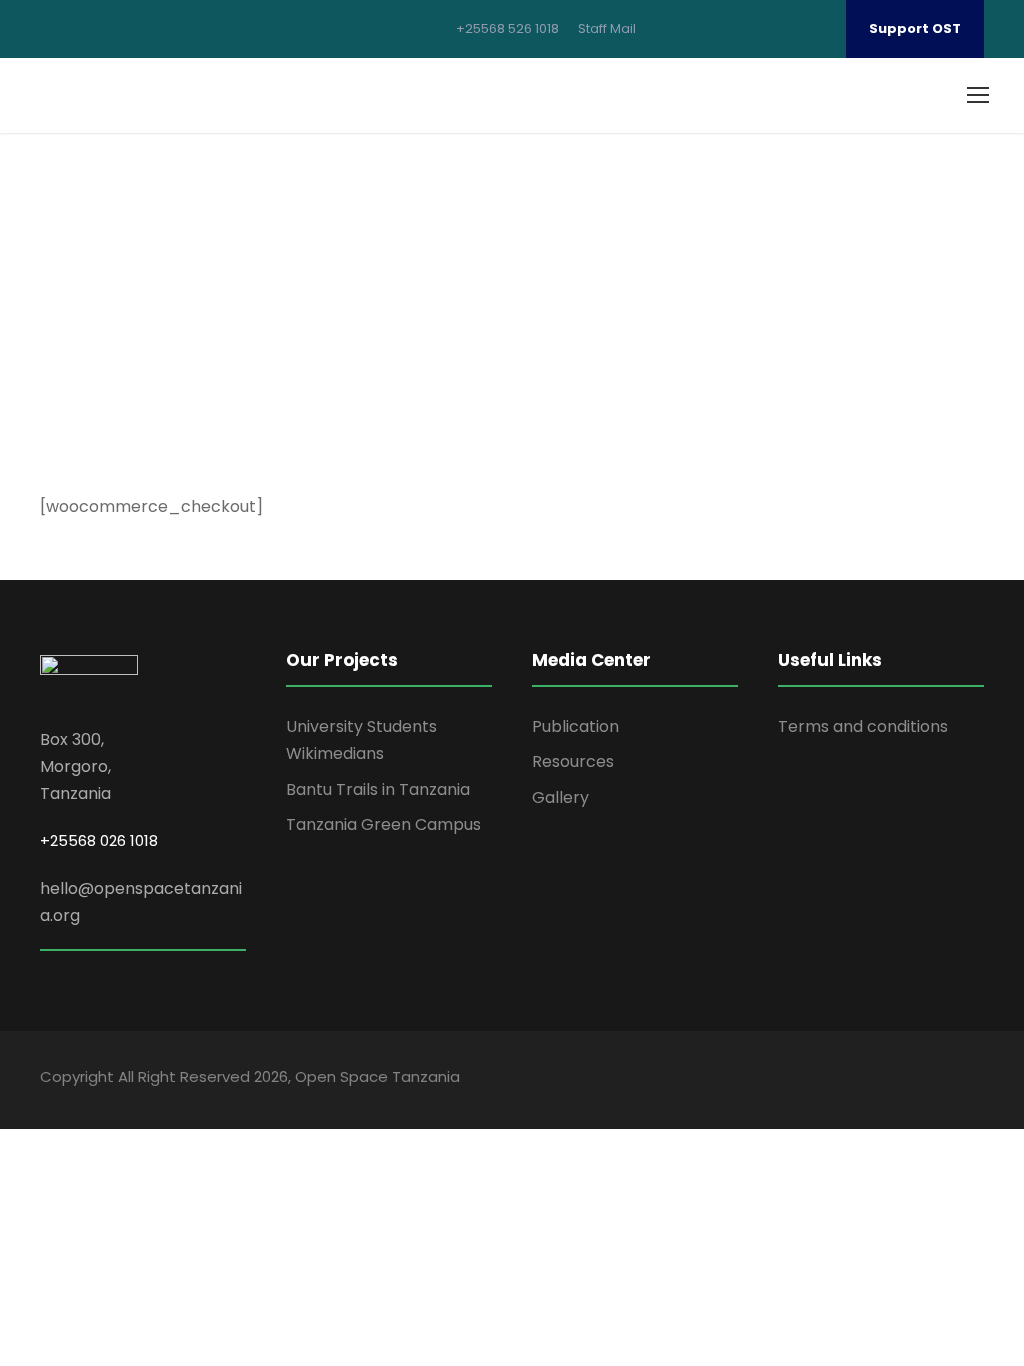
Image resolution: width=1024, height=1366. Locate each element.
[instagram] (815, 28)
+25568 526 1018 (507, 28)
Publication (575, 726)
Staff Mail (607, 28)
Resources (573, 761)
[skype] (885, 1080)
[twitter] (752, 28)
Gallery (560, 797)
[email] (659, 28)
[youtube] (784, 28)
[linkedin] (721, 28)
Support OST (915, 28)
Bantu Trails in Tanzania (378, 789)
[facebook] (690, 28)
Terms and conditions (863, 726)
